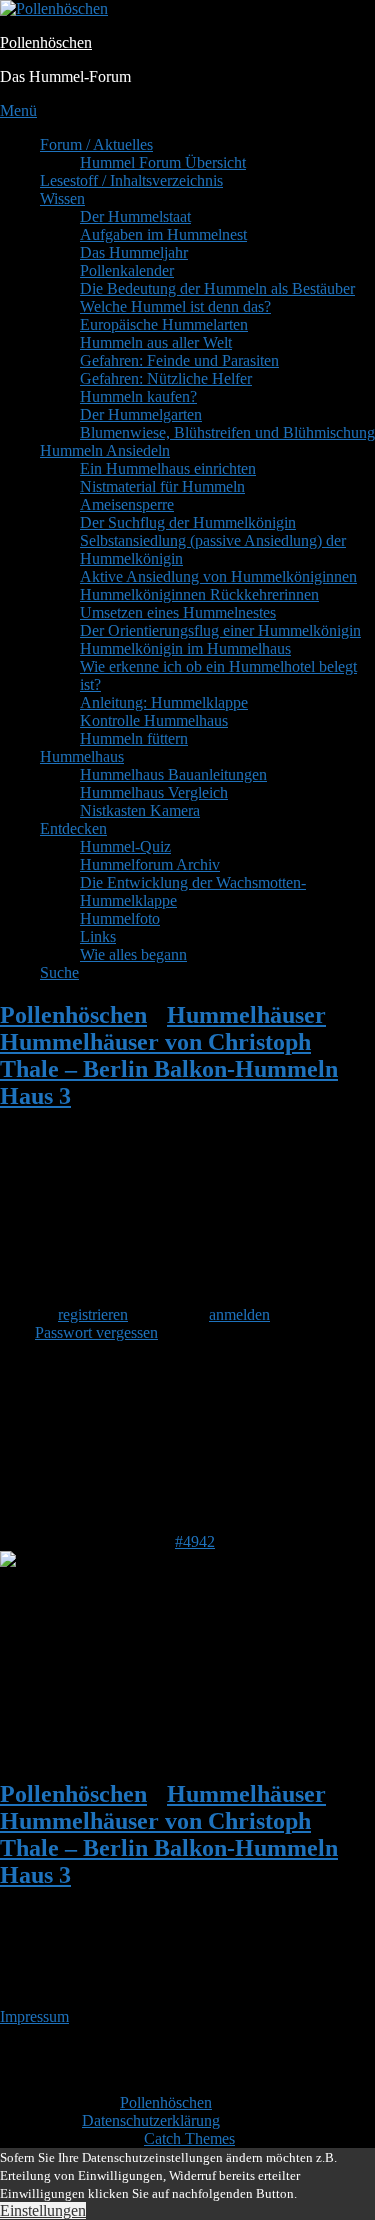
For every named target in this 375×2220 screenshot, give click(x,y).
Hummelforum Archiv (150, 864)
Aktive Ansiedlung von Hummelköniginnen (218, 576)
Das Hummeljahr (134, 252)
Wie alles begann (133, 954)
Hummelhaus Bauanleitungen (173, 774)
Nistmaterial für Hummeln (162, 486)
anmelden (239, 1314)
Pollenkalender (127, 270)
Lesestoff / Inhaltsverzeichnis (131, 180)
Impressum (34, 2016)
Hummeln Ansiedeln (105, 450)
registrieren (93, 1314)
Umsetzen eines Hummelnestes (178, 612)
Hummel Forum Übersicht (163, 162)
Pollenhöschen (46, 42)
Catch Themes (189, 2138)
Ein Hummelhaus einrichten (168, 468)
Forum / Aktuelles (96, 144)
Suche (59, 972)
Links (98, 936)
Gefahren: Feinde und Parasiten (179, 360)
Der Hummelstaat (135, 216)
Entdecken (73, 828)
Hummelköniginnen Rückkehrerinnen (199, 594)
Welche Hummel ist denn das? (175, 306)
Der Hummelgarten (141, 414)
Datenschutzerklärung (151, 2120)
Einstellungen (43, 2210)
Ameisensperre (127, 504)
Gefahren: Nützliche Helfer (166, 378)
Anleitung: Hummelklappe (164, 702)
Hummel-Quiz (125, 846)
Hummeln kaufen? (138, 396)
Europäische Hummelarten (164, 324)
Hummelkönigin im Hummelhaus (185, 648)
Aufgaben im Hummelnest (163, 234)
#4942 (195, 1541)
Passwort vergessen (96, 1332)
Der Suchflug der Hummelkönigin (188, 522)
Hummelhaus (82, 756)
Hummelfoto (120, 918)
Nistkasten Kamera (140, 810)
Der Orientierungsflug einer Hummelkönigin (220, 630)
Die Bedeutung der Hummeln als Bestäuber (217, 288)
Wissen (62, 198)
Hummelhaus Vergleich (154, 792)
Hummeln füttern (134, 738)
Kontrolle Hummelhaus (154, 720)
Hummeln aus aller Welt (156, 342)
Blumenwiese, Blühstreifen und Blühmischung (227, 432)
